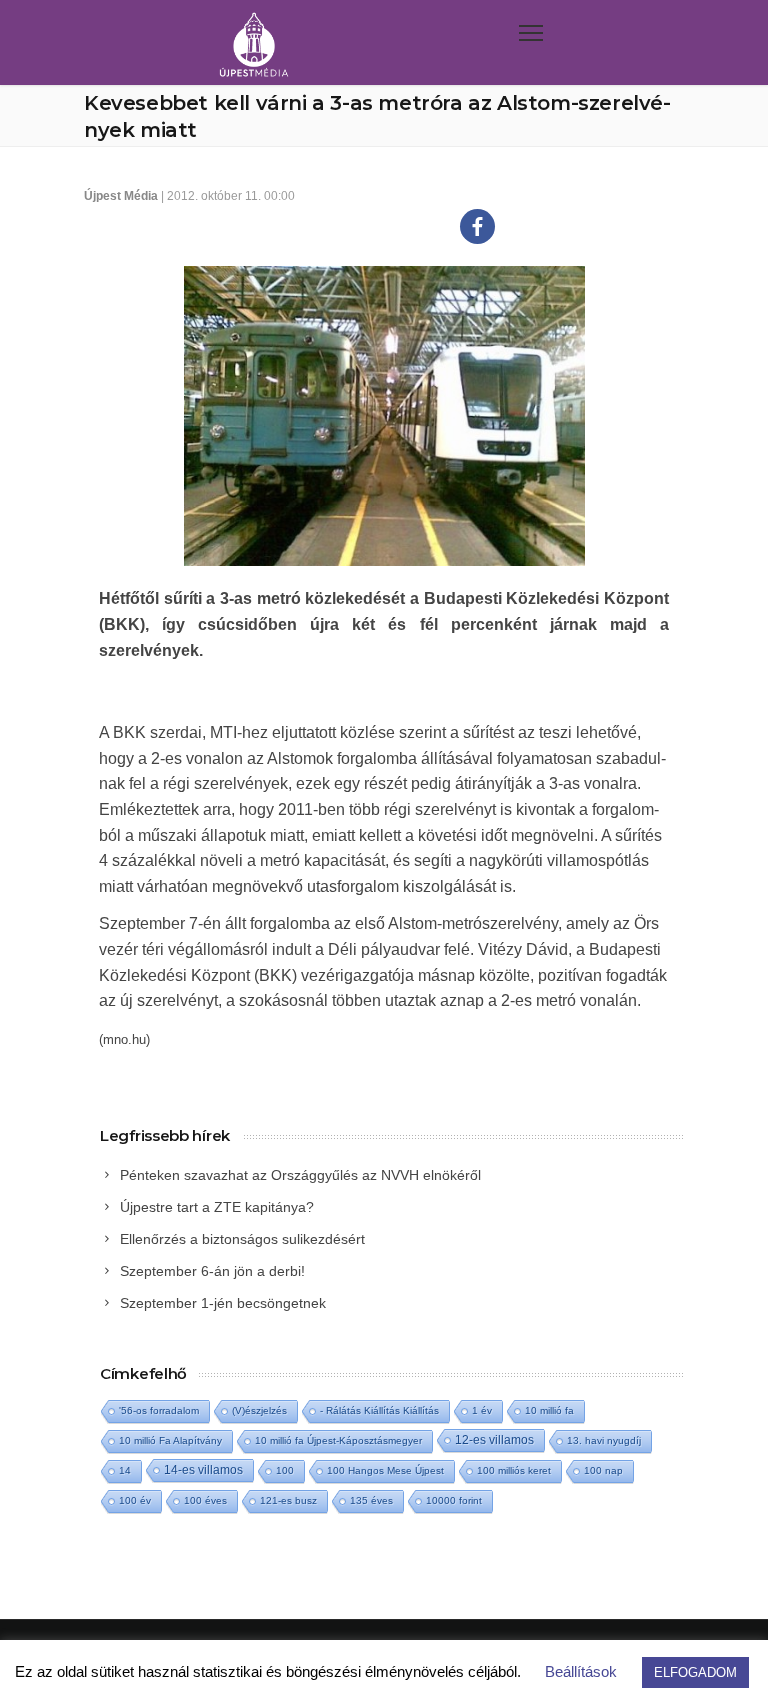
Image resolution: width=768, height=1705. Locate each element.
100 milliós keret (514, 1470)
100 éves (205, 1500)
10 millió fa (549, 1410)
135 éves (371, 1500)
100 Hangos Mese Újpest (385, 1470)
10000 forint (454, 1500)
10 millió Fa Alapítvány (170, 1440)
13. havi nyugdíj (604, 1440)
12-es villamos (494, 1439)
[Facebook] (477, 226)
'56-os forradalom (159, 1410)
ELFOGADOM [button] (695, 1672)
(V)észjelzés (259, 1410)
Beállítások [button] (581, 1671)
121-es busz (288, 1500)
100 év (135, 1500)
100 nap (603, 1470)
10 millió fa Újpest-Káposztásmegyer (338, 1440)
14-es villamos (203, 1470)
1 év (482, 1410)
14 (125, 1470)
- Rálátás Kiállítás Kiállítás (379, 1410)
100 (285, 1470)
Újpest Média (121, 196)
